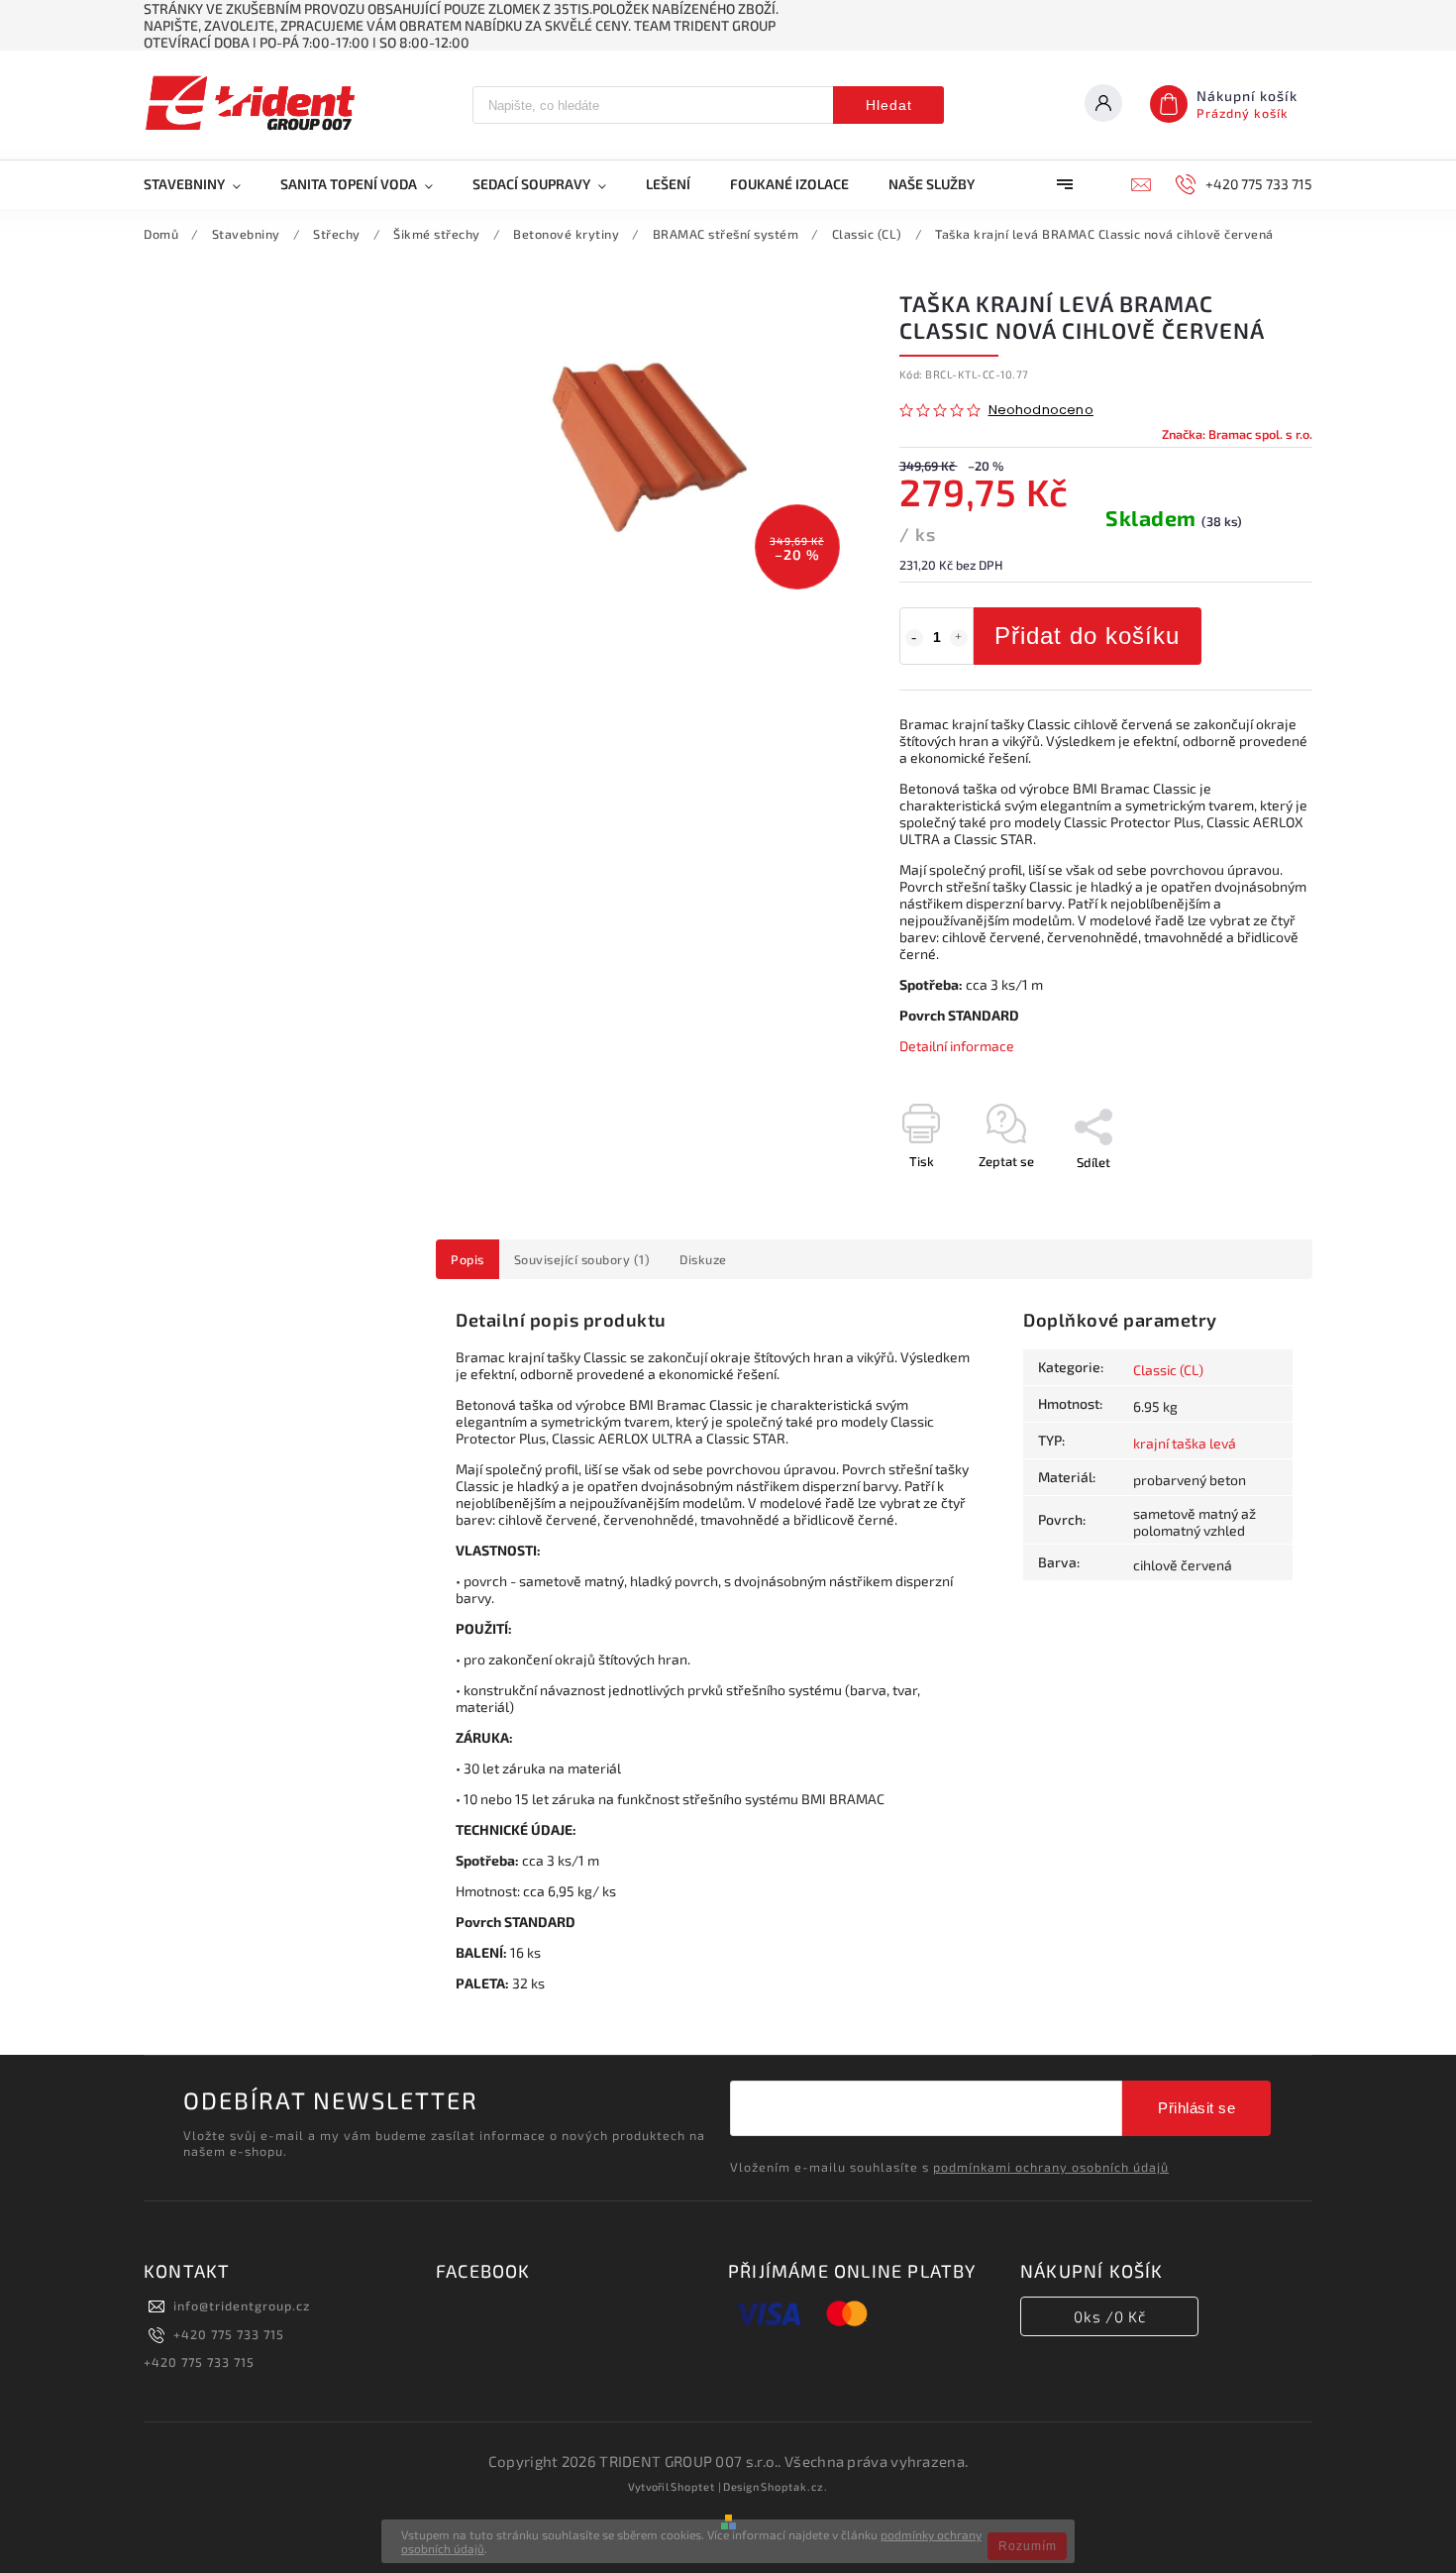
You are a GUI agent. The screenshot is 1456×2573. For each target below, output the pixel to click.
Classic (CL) (1168, 1370)
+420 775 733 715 (229, 2334)
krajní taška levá (1185, 1443)
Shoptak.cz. (794, 2486)
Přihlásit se (1196, 2108)
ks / (1110, 2316)
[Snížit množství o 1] (914, 638)
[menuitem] (202, 184)
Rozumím (1028, 2546)
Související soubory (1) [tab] (582, 1259)
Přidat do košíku (1087, 636)
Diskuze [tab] (703, 1259)
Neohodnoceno (1041, 411)
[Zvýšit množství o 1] (959, 638)
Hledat (889, 105)
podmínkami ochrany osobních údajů (1051, 2167)
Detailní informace (957, 1046)
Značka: (1237, 434)
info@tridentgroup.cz (242, 2305)
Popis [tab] (468, 1259)
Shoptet (693, 2486)
